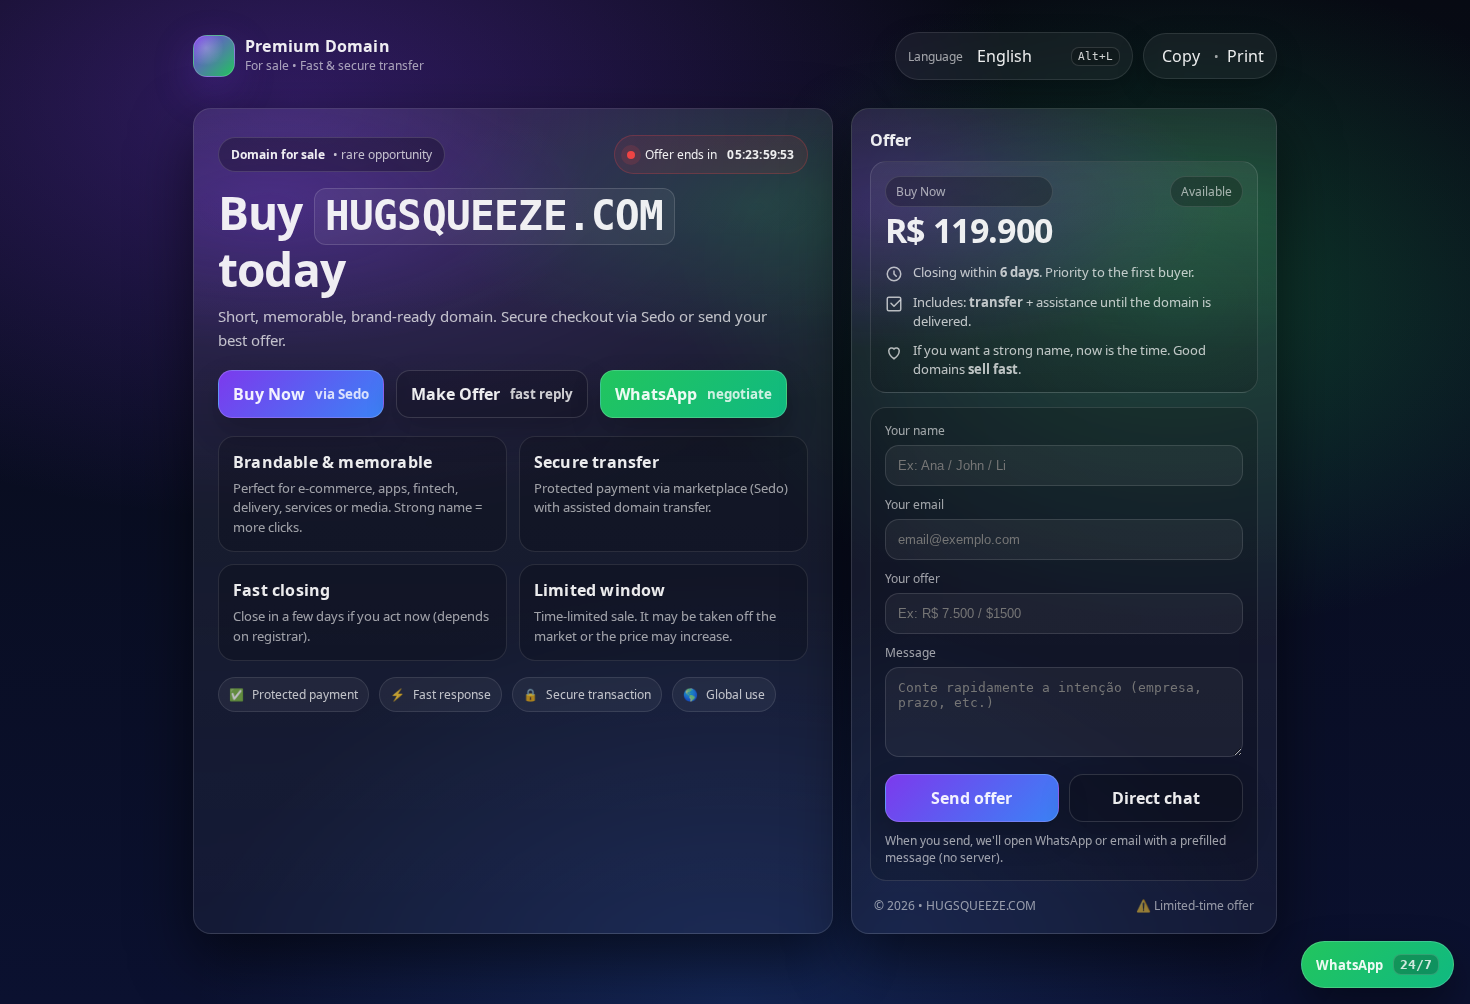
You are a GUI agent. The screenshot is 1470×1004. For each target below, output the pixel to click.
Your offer (912, 578)
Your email (914, 504)
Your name (915, 430)
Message (910, 652)
